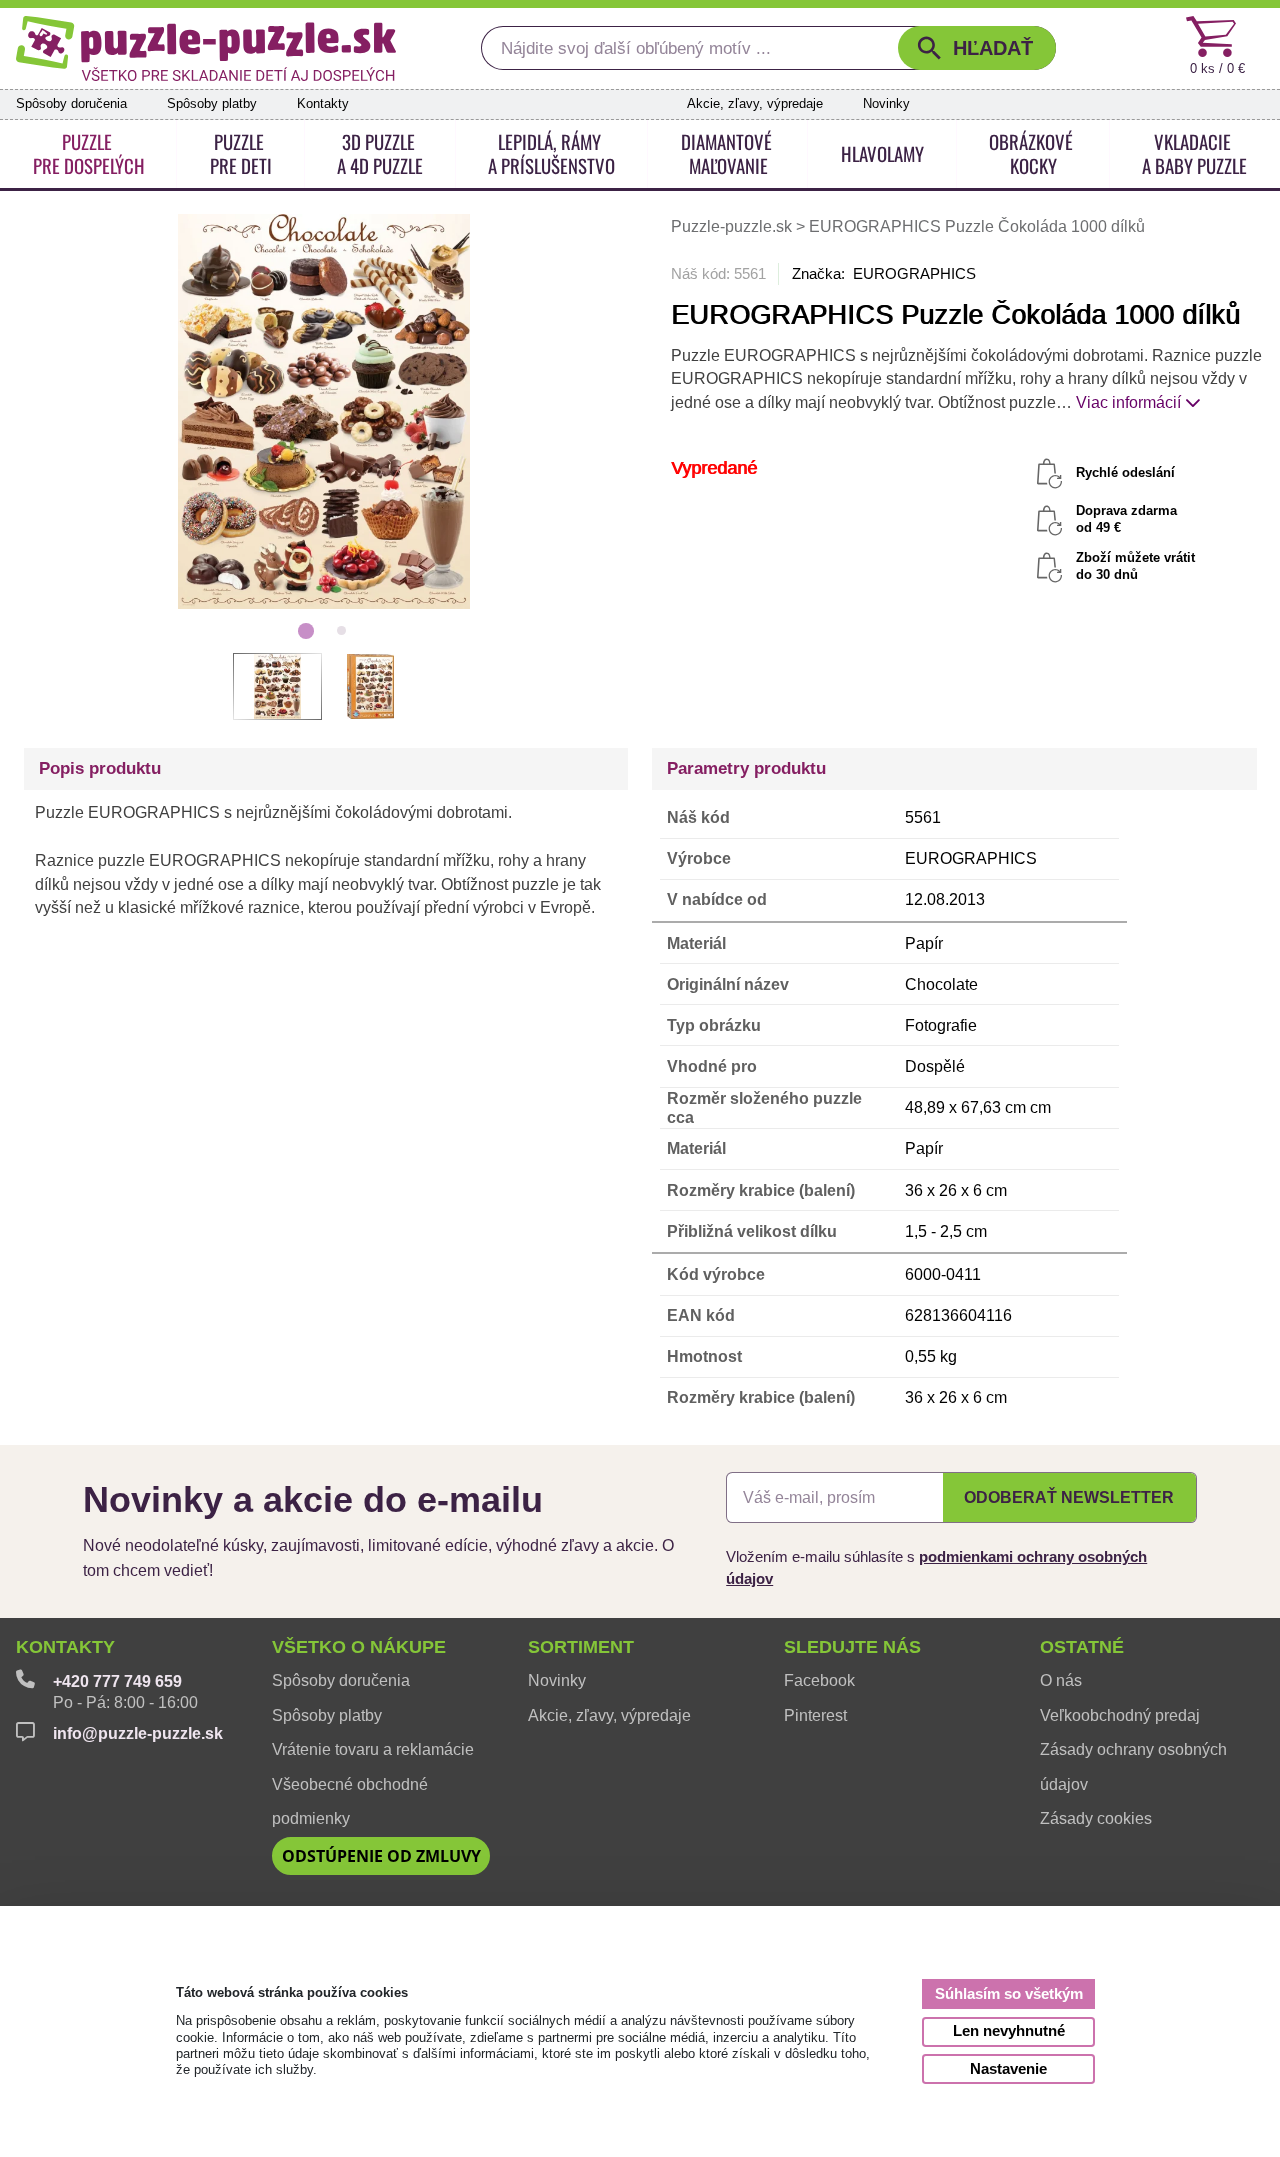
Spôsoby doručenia (71, 103)
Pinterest (815, 1715)
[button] (977, 48)
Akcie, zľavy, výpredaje (755, 103)
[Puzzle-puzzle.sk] (206, 48)
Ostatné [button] (1082, 1647)
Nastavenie (1008, 2068)
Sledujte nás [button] (852, 1647)
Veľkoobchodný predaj (1120, 1715)
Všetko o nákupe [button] (359, 1647)
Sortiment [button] (581, 1647)
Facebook (819, 1680)
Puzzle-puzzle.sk (733, 226)
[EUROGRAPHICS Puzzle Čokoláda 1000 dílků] (323, 411)
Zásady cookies (1096, 1818)
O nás (1061, 1680)
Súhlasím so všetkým (1009, 1993)
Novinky (886, 103)
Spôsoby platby (212, 103)
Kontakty (323, 103)
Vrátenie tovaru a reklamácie (373, 1749)
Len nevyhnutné (1009, 2030)
